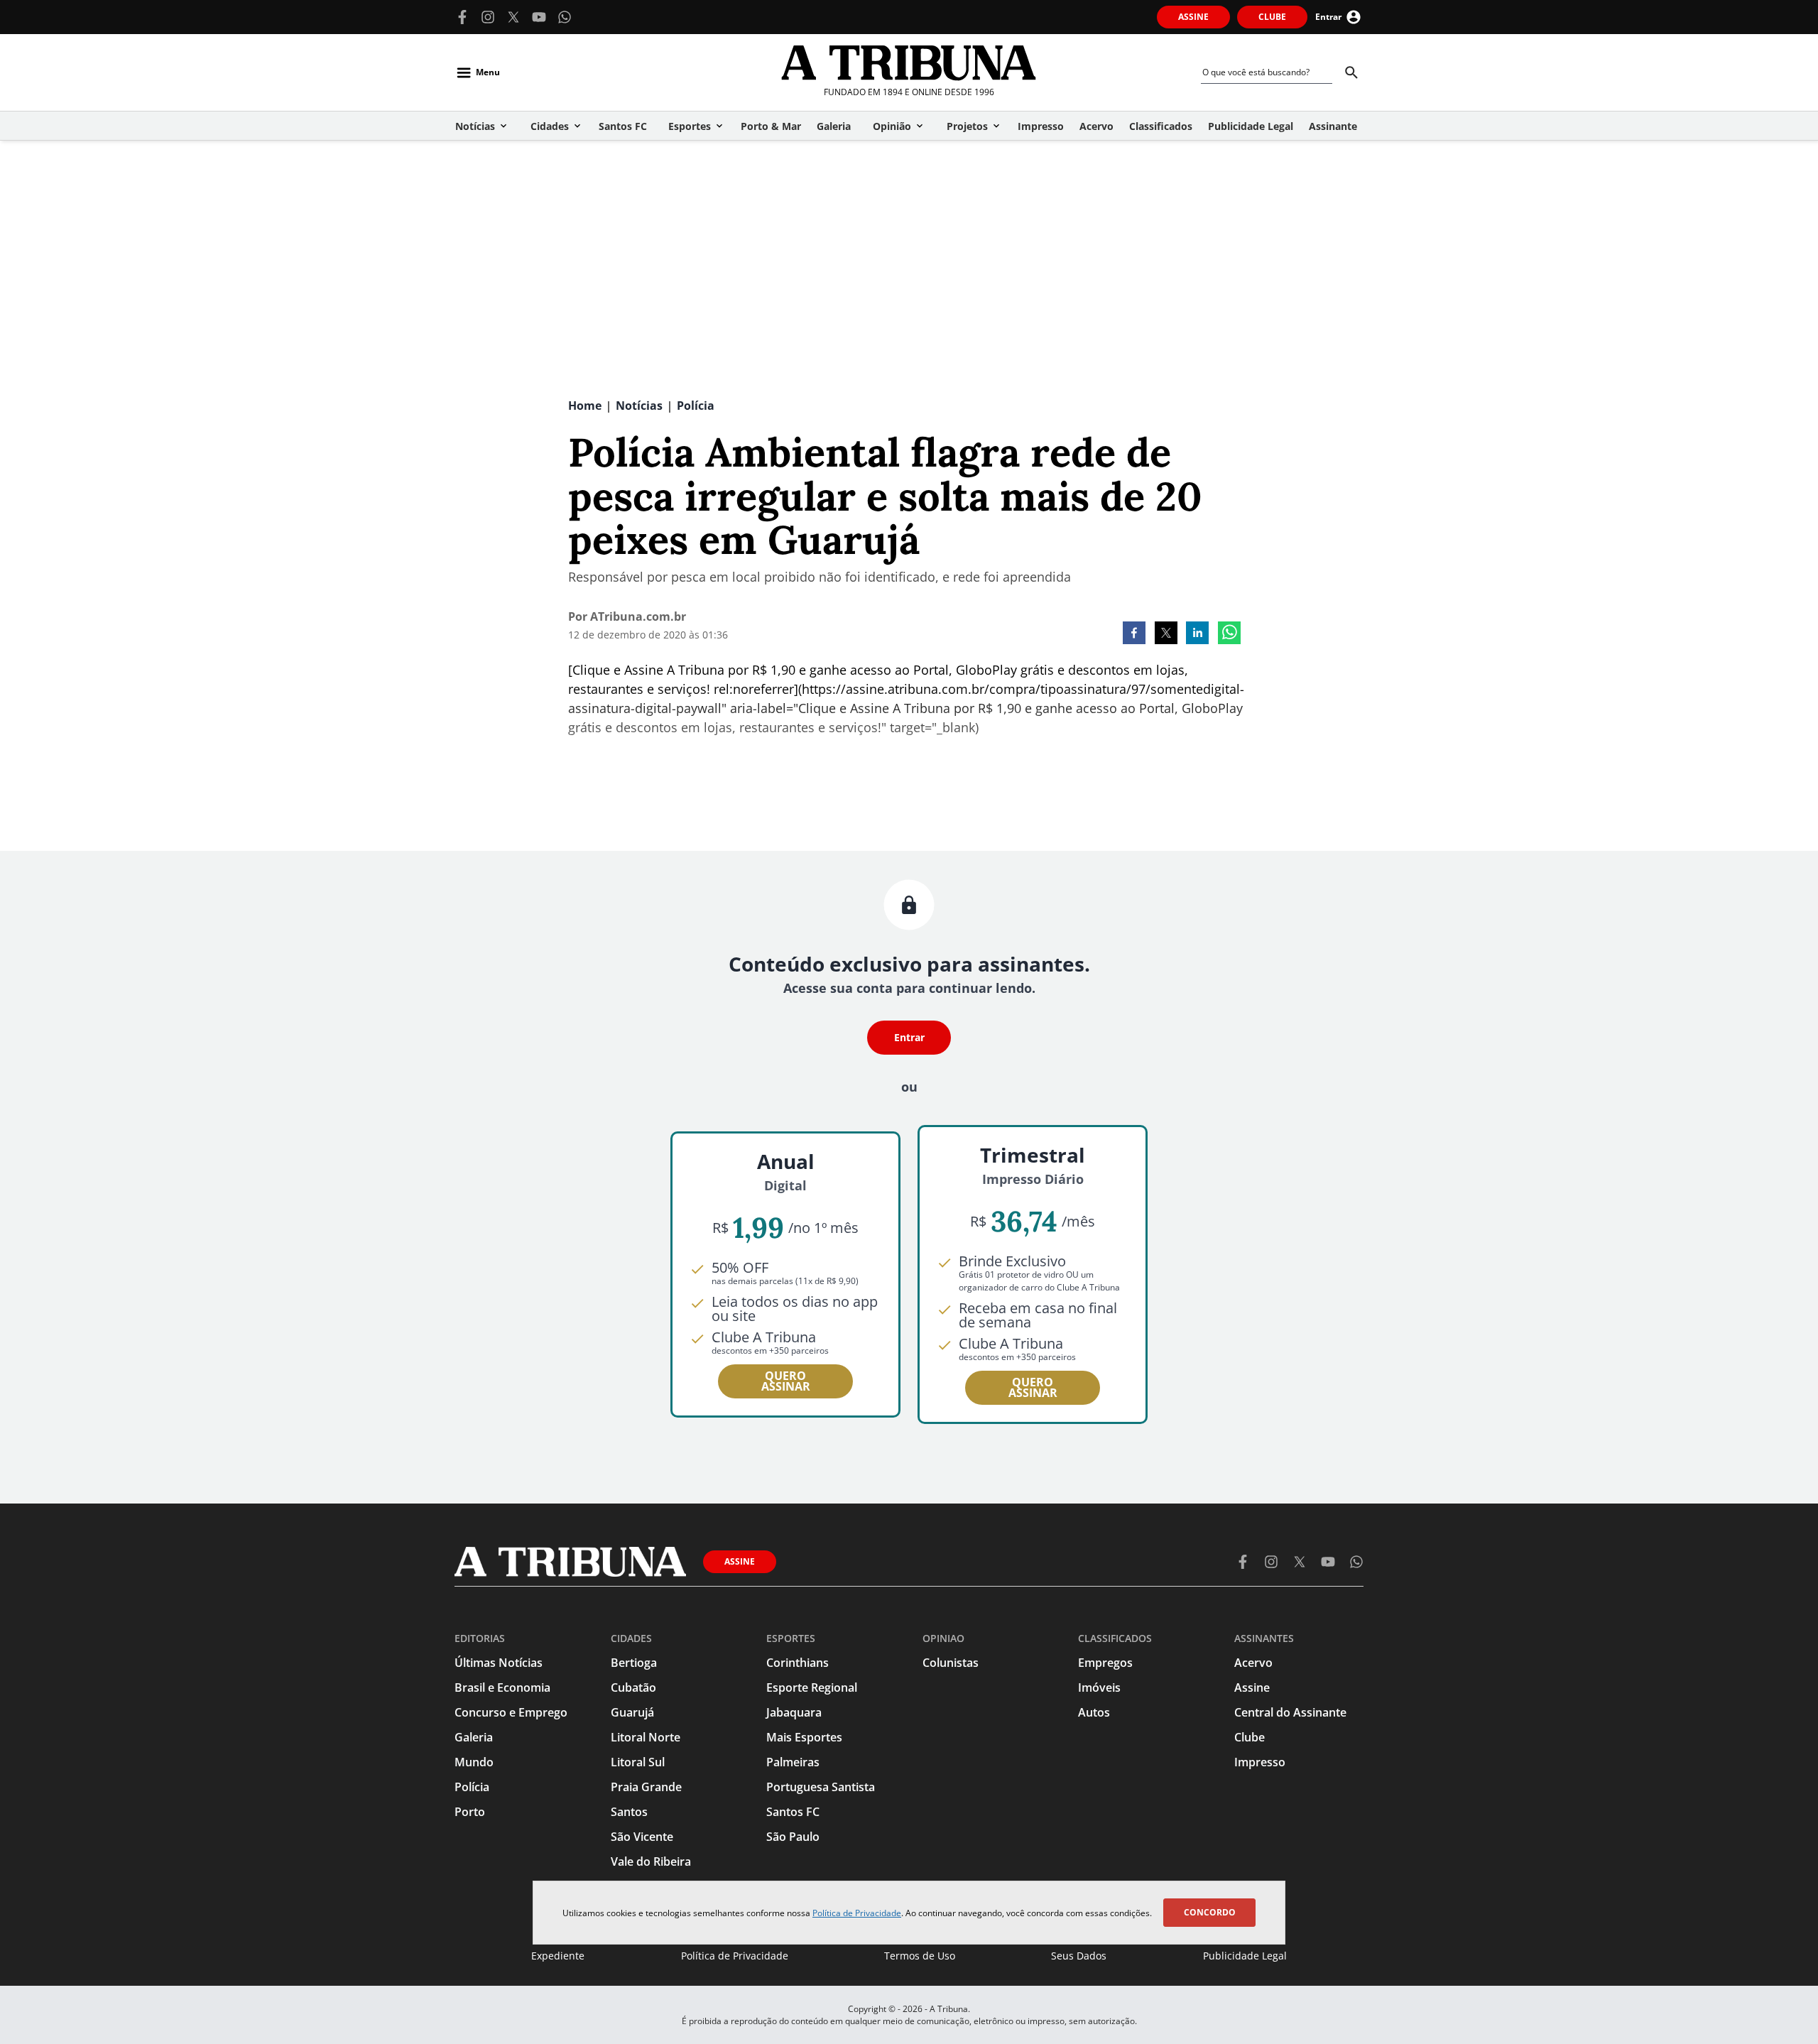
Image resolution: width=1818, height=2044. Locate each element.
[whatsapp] (1229, 634)
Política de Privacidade (857, 1913)
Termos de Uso (920, 1956)
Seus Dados (1079, 1956)
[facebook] (1134, 634)
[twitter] (1166, 634)
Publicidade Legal (1245, 1956)
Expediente (558, 1956)
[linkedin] (1197, 634)
